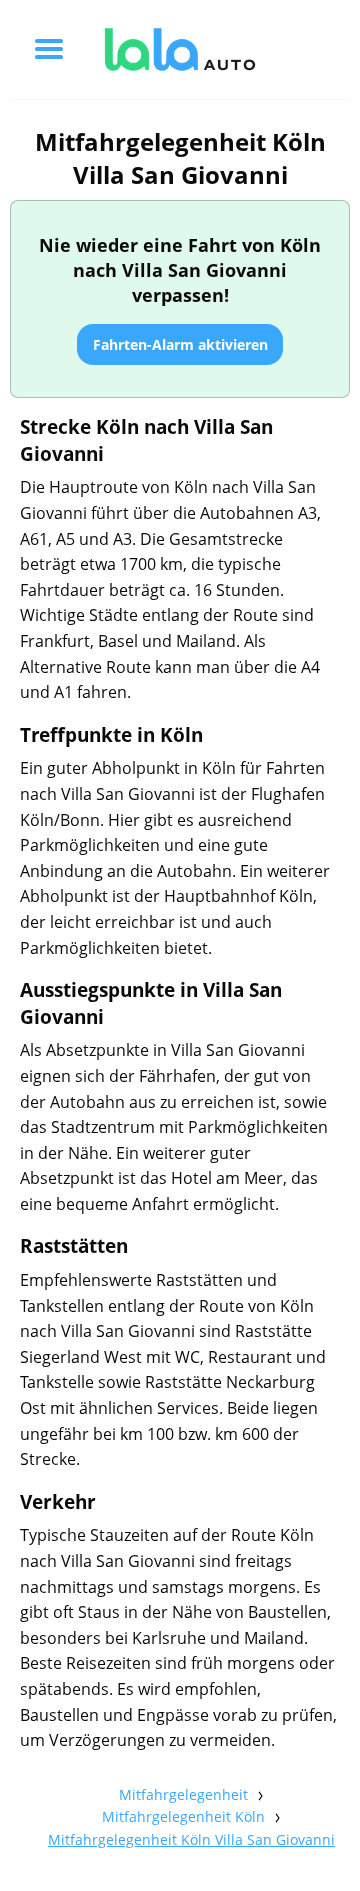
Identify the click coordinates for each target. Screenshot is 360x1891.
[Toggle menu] (49, 49)
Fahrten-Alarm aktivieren (180, 344)
